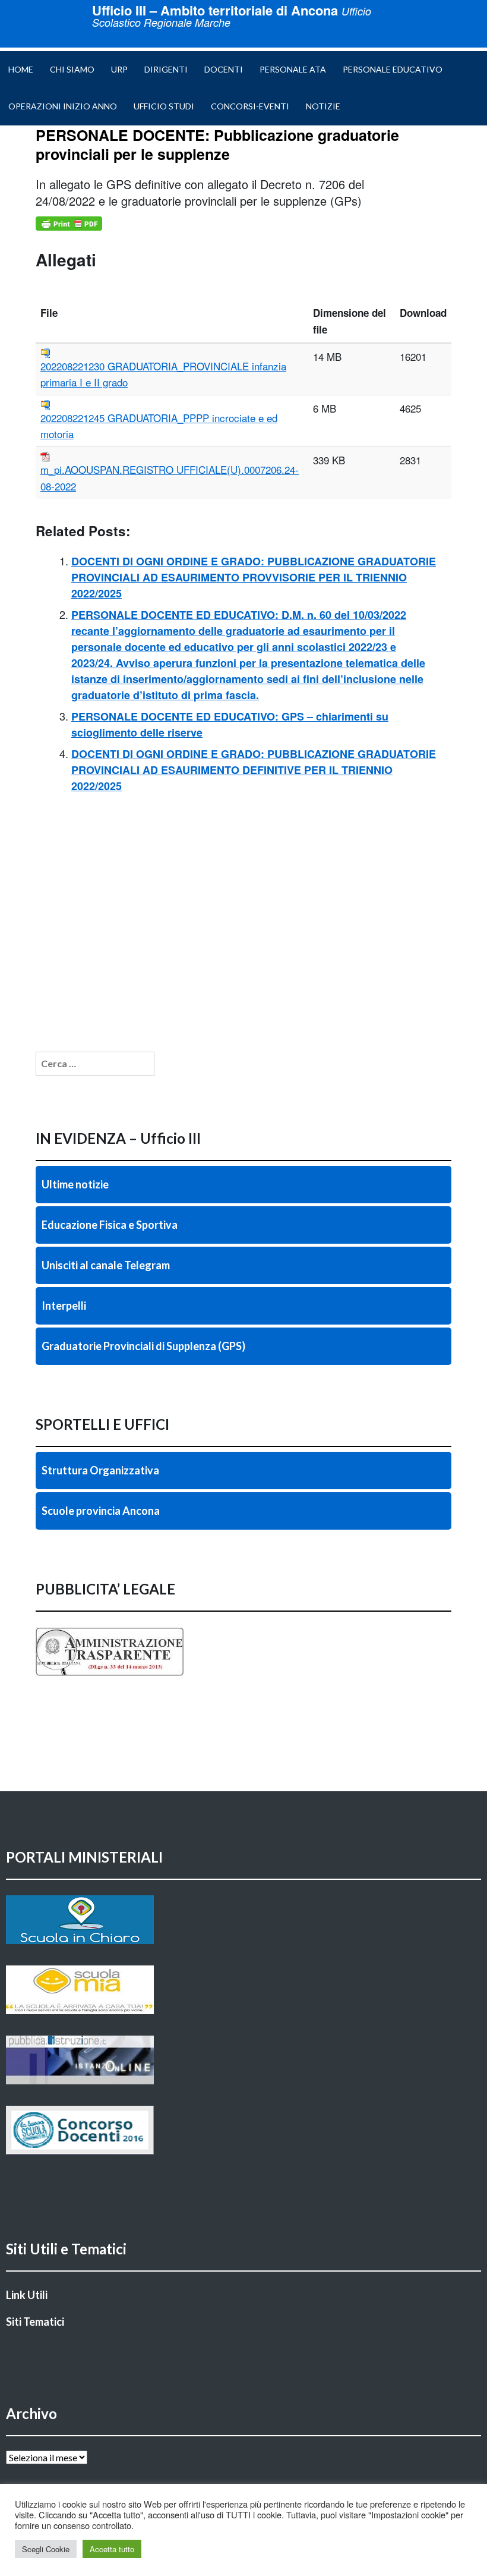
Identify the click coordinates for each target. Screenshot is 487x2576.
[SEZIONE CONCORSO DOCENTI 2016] (243, 2130)
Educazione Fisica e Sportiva (110, 1225)
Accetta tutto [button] (112, 2549)
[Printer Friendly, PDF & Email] (69, 224)
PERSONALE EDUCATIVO (393, 69)
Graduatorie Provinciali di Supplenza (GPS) (143, 1346)
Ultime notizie (75, 1184)
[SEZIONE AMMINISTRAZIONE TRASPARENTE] (243, 1652)
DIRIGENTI (166, 69)
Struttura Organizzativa (100, 1470)
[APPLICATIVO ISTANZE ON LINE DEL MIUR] (243, 2060)
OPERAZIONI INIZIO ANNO (63, 106)
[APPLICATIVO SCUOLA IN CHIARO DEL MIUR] (243, 1920)
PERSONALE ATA (293, 69)
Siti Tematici (35, 2322)
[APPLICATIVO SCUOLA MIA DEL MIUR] (243, 1990)
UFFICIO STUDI (164, 106)
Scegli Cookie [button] (46, 2549)
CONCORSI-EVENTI (250, 106)
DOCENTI (224, 69)
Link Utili (27, 2295)
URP (119, 69)
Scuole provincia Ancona (101, 1511)
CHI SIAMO (72, 69)
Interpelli (64, 1306)
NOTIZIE (323, 106)
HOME (21, 69)
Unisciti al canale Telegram (106, 1265)
